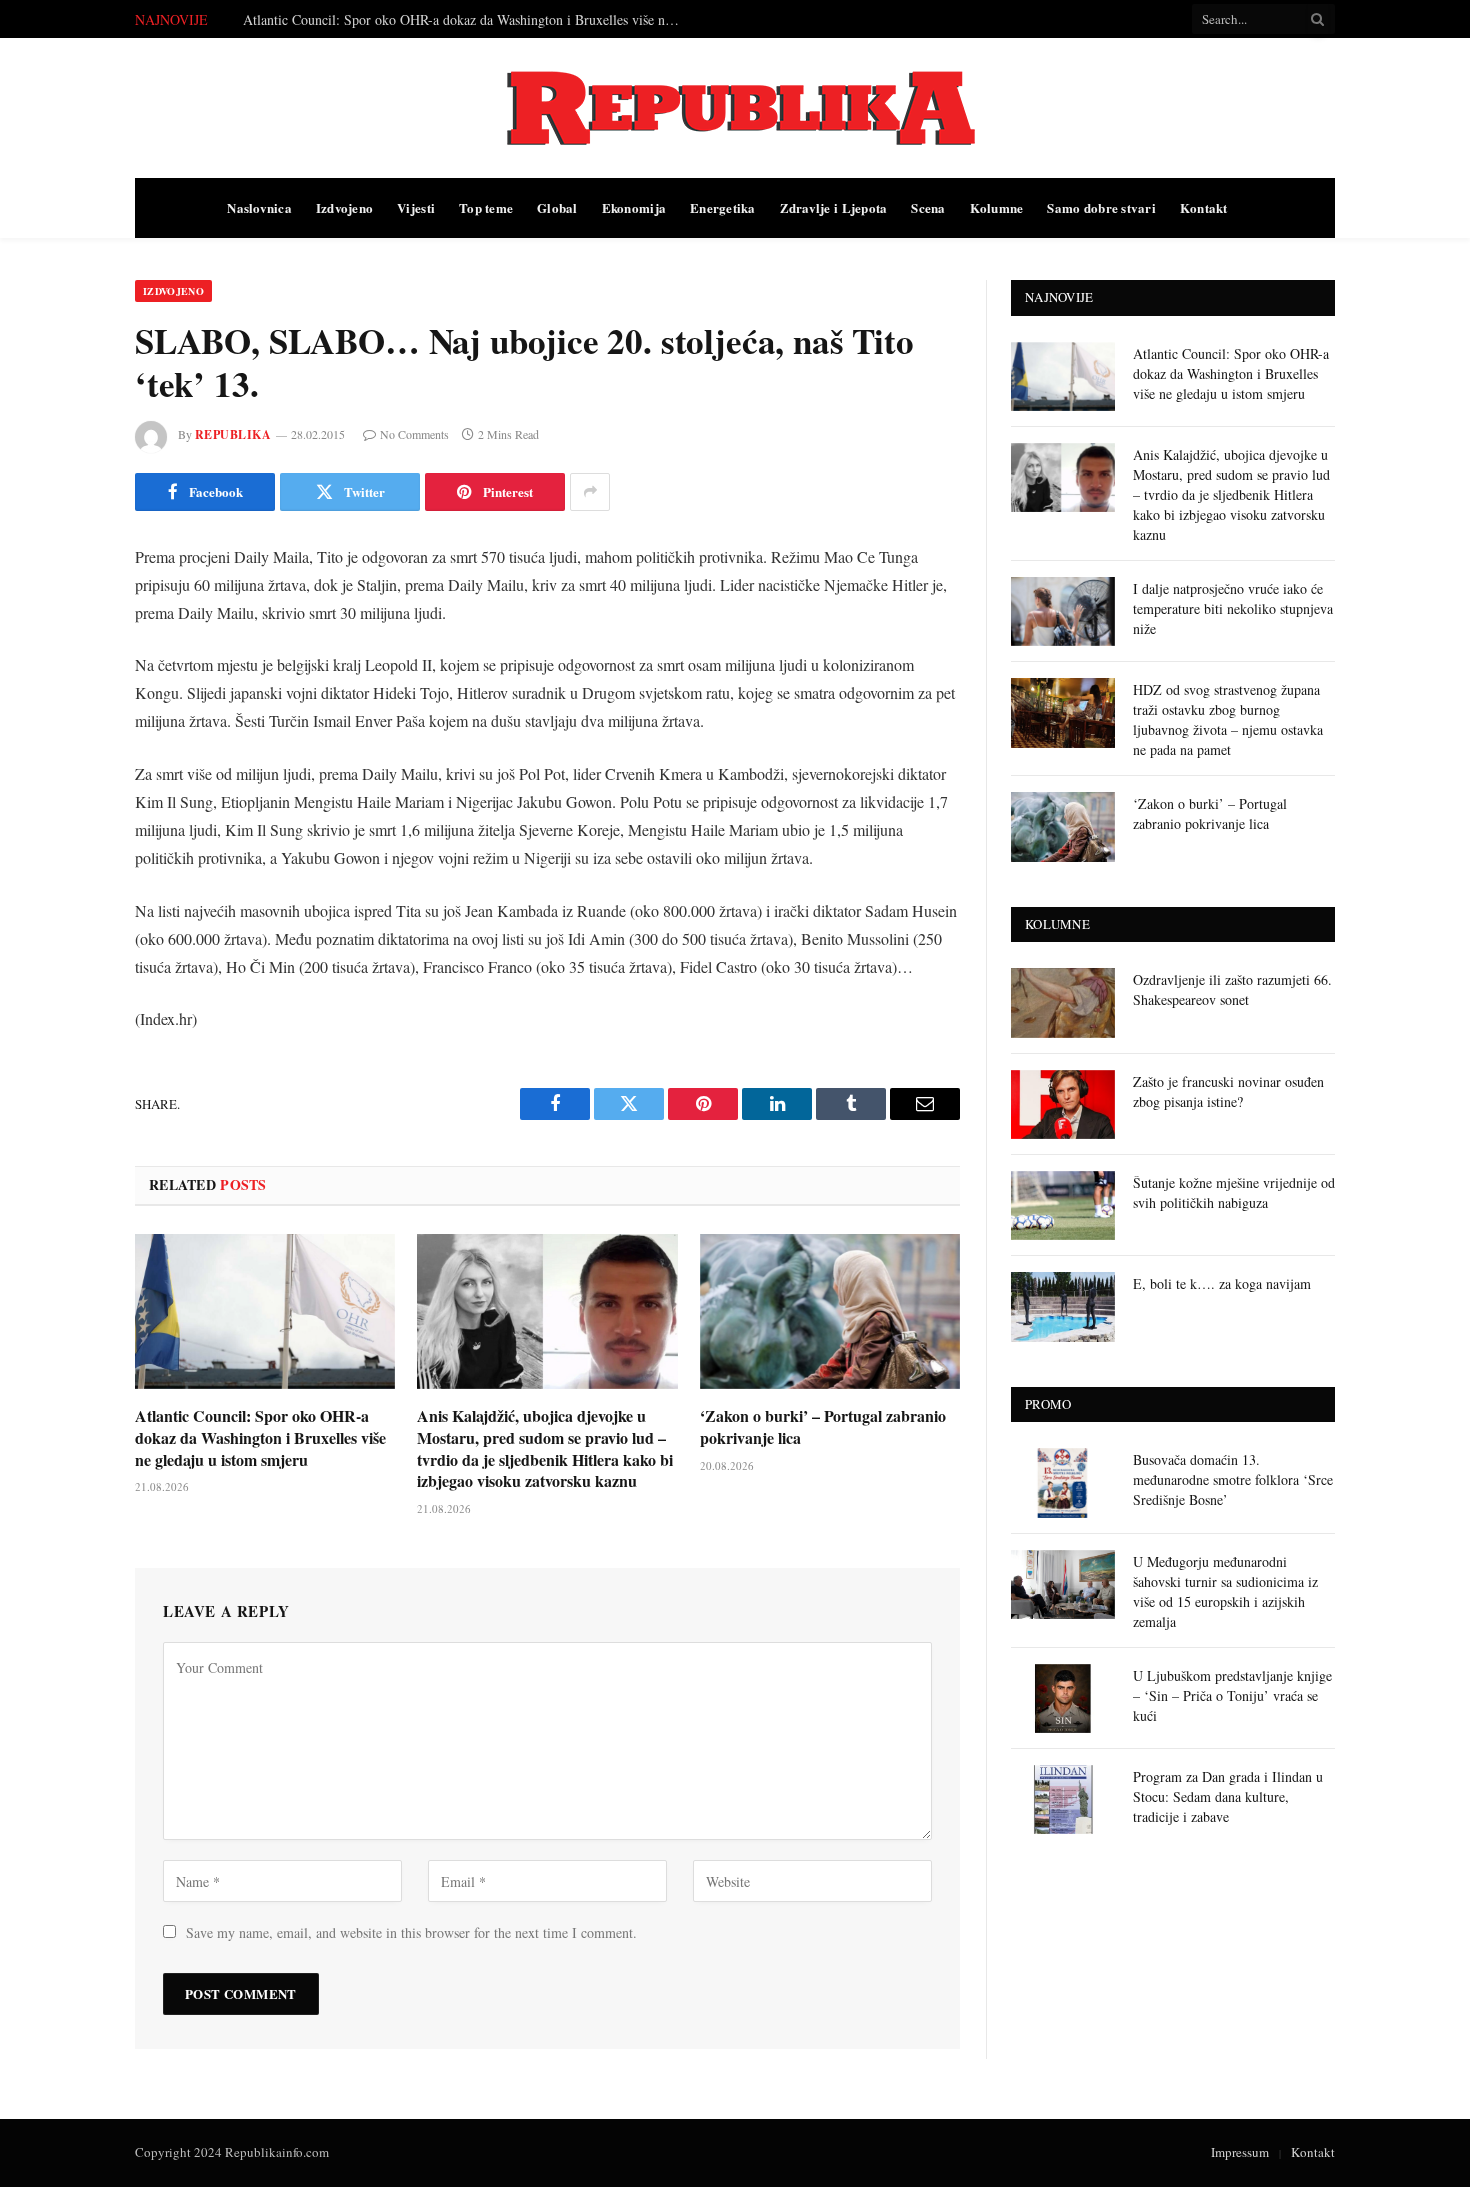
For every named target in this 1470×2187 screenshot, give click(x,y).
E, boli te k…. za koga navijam (1222, 1283)
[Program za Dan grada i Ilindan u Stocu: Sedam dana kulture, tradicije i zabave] (1063, 1799)
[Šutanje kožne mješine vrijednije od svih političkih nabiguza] (1063, 1205)
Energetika (723, 207)
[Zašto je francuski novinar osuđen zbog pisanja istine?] (1063, 1104)
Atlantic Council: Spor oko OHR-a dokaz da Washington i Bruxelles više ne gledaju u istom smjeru (260, 1437)
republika (233, 434)
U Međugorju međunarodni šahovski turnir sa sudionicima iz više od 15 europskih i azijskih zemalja (1225, 1591)
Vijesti (416, 207)
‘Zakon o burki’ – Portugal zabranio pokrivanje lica (823, 1427)
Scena (928, 207)
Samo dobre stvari (1101, 207)
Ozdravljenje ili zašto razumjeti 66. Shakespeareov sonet (1232, 989)
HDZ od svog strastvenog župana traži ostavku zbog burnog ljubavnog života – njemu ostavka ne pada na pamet (1228, 719)
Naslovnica (259, 207)
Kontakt (1204, 207)
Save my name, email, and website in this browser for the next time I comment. (411, 1932)
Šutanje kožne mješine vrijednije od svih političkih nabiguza (1234, 1192)
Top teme (486, 207)
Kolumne (997, 207)
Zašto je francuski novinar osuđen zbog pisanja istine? (1228, 1091)
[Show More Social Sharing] (590, 492)
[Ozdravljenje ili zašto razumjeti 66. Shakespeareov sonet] (1063, 1002)
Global (557, 207)
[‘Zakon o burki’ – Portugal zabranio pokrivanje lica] (830, 1311)
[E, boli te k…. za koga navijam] (1063, 1306)
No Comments (414, 434)
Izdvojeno (344, 207)
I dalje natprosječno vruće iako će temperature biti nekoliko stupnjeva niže (1233, 608)
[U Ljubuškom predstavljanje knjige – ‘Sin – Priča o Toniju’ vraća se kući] (1063, 1698)
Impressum (1240, 2152)
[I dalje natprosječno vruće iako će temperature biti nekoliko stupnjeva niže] (1063, 611)
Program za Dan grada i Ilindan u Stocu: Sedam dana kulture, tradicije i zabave (1228, 1796)
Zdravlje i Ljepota (834, 207)
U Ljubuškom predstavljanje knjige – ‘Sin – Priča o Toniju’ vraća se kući (1232, 1695)
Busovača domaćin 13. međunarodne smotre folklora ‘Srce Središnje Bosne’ (1233, 1479)
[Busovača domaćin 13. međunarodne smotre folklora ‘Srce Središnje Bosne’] (1063, 1482)
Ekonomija (634, 207)
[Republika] (735, 108)
